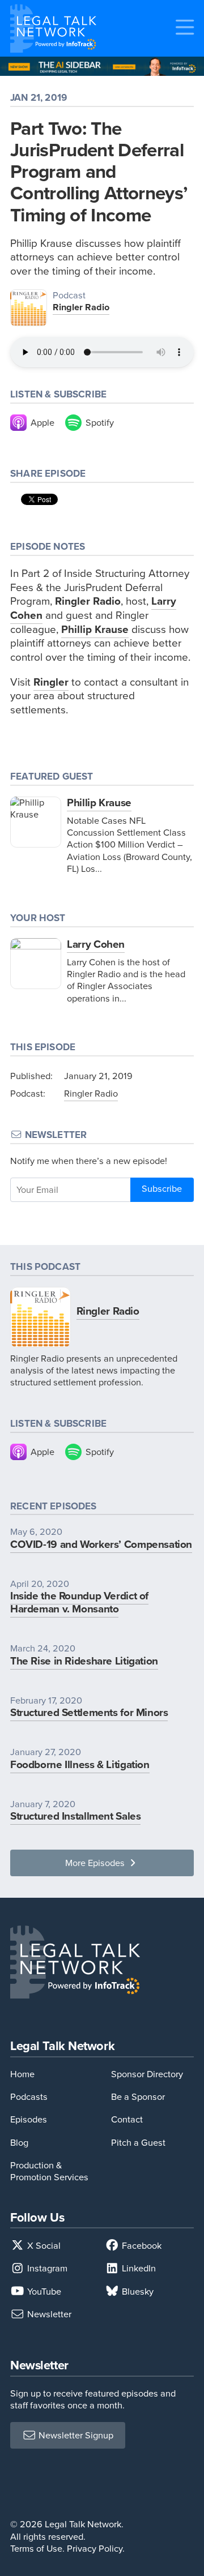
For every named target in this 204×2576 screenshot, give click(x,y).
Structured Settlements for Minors (89, 1712)
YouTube (43, 2292)
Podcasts (29, 2097)
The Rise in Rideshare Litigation (84, 1661)
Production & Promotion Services (49, 2171)
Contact (127, 2119)
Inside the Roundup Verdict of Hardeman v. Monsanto (79, 1602)
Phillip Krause (99, 803)
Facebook (141, 2246)
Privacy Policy (95, 2549)
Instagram (46, 2268)
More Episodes (96, 1863)
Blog (19, 2143)
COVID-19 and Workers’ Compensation (101, 1544)
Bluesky (137, 2292)
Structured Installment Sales (75, 1816)
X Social (43, 2246)
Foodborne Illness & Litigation (80, 1764)
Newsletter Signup (75, 2435)
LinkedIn (138, 2268)
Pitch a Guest (138, 2143)
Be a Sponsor (138, 2097)
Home (22, 2074)
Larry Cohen (96, 944)
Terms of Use (36, 2549)
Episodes (29, 2119)
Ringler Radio (81, 307)
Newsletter (48, 2314)
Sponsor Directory (147, 2074)
